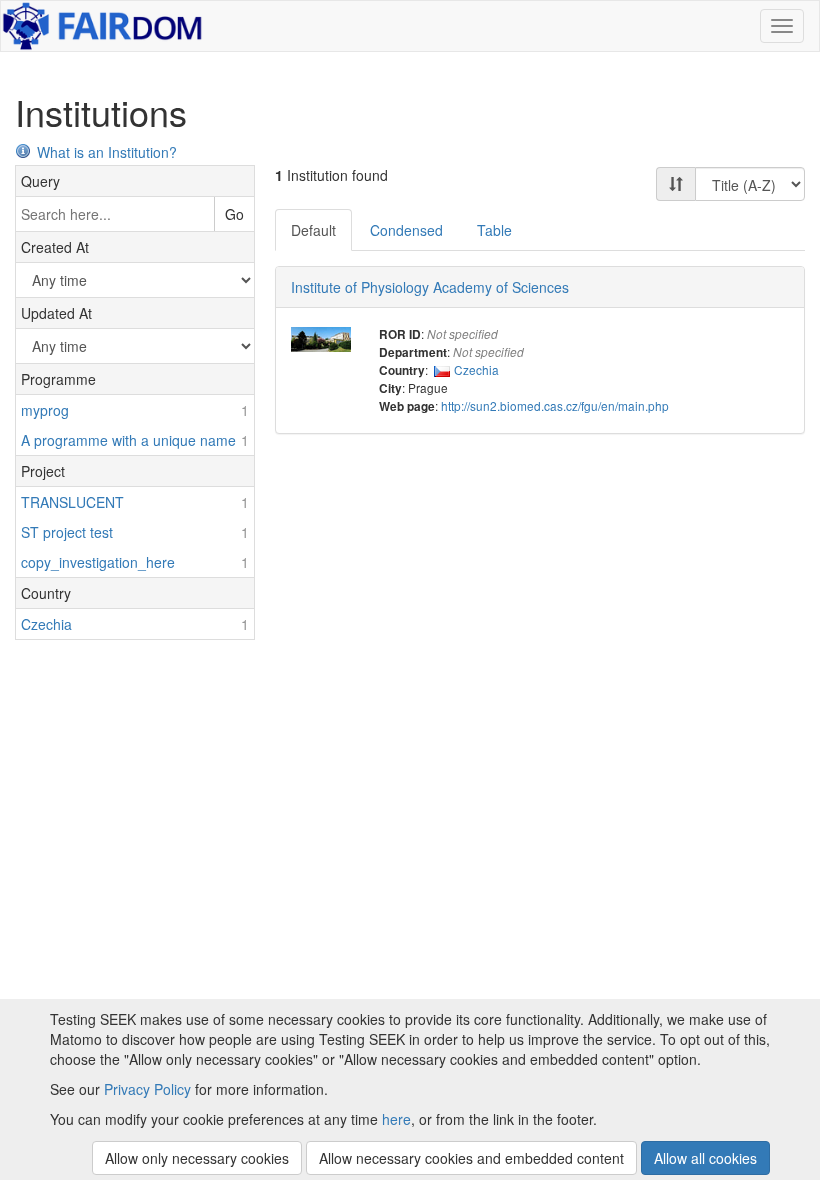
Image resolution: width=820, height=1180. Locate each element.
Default (313, 230)
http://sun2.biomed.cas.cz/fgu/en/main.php (555, 405)
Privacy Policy (147, 1089)
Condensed (406, 230)
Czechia (476, 369)
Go (234, 214)
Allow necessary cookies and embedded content (471, 1158)
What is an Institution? (107, 152)
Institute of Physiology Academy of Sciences (430, 287)
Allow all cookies (705, 1158)
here (396, 1119)
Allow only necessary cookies (197, 1158)
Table (494, 230)
